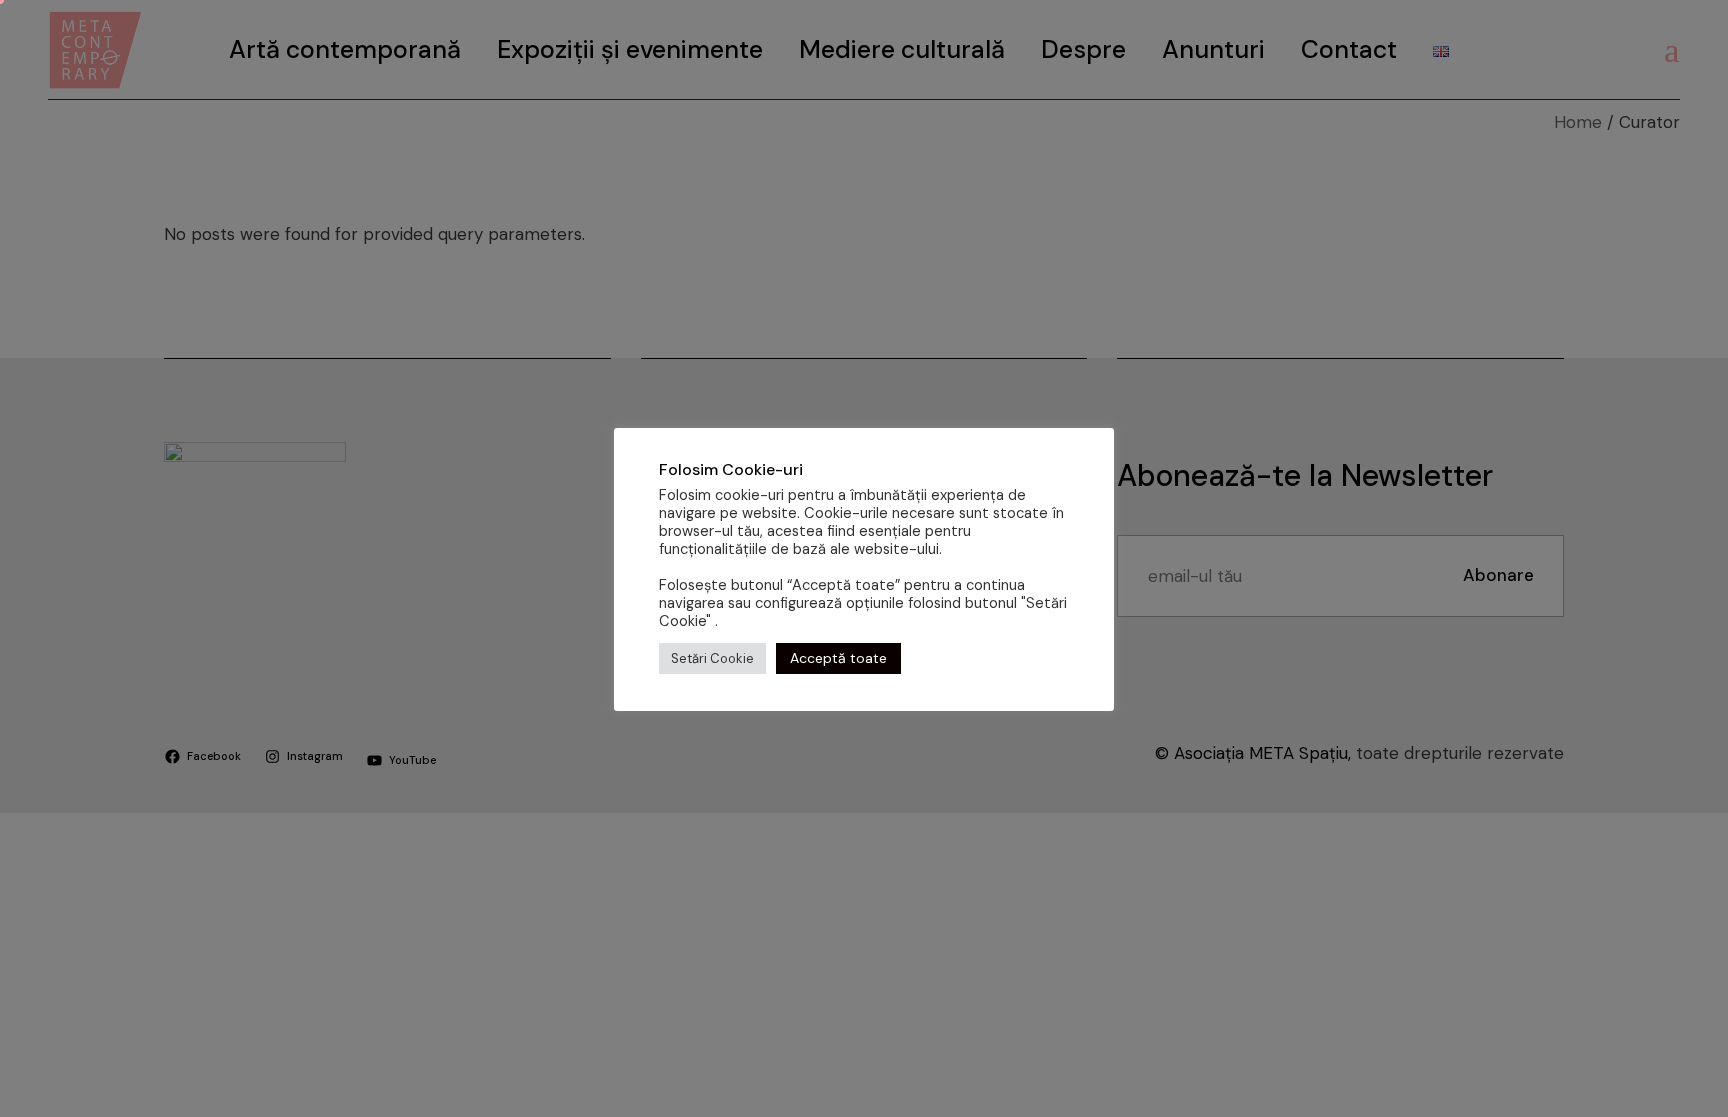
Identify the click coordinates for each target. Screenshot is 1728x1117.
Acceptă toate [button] (838, 658)
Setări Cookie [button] (712, 658)
